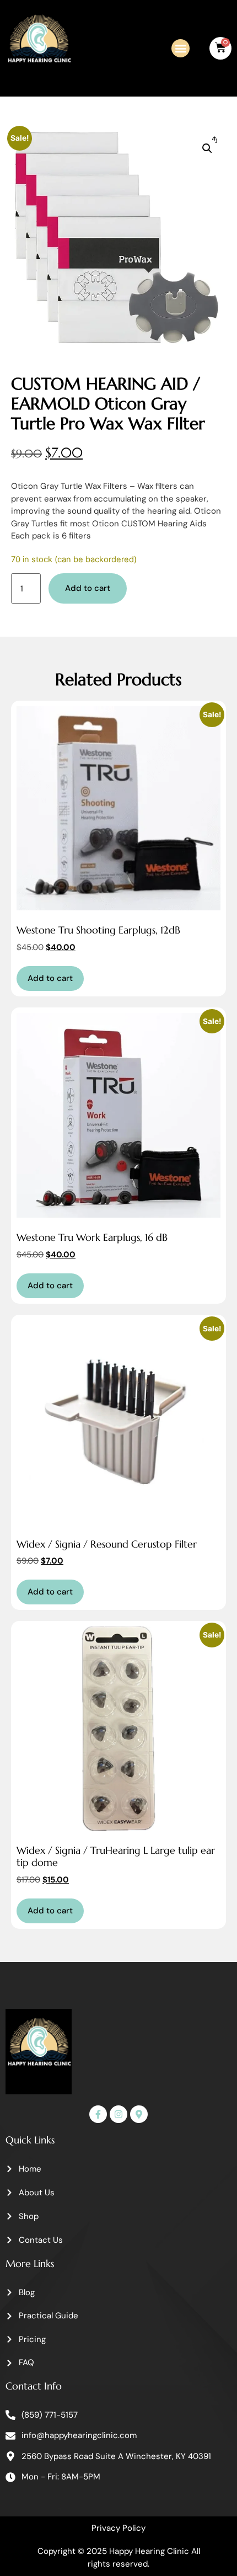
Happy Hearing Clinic (149, 2551)
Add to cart (88, 588)
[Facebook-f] (98, 2114)
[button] (181, 48)
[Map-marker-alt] (139, 2114)
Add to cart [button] (50, 978)
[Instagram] (118, 2114)
